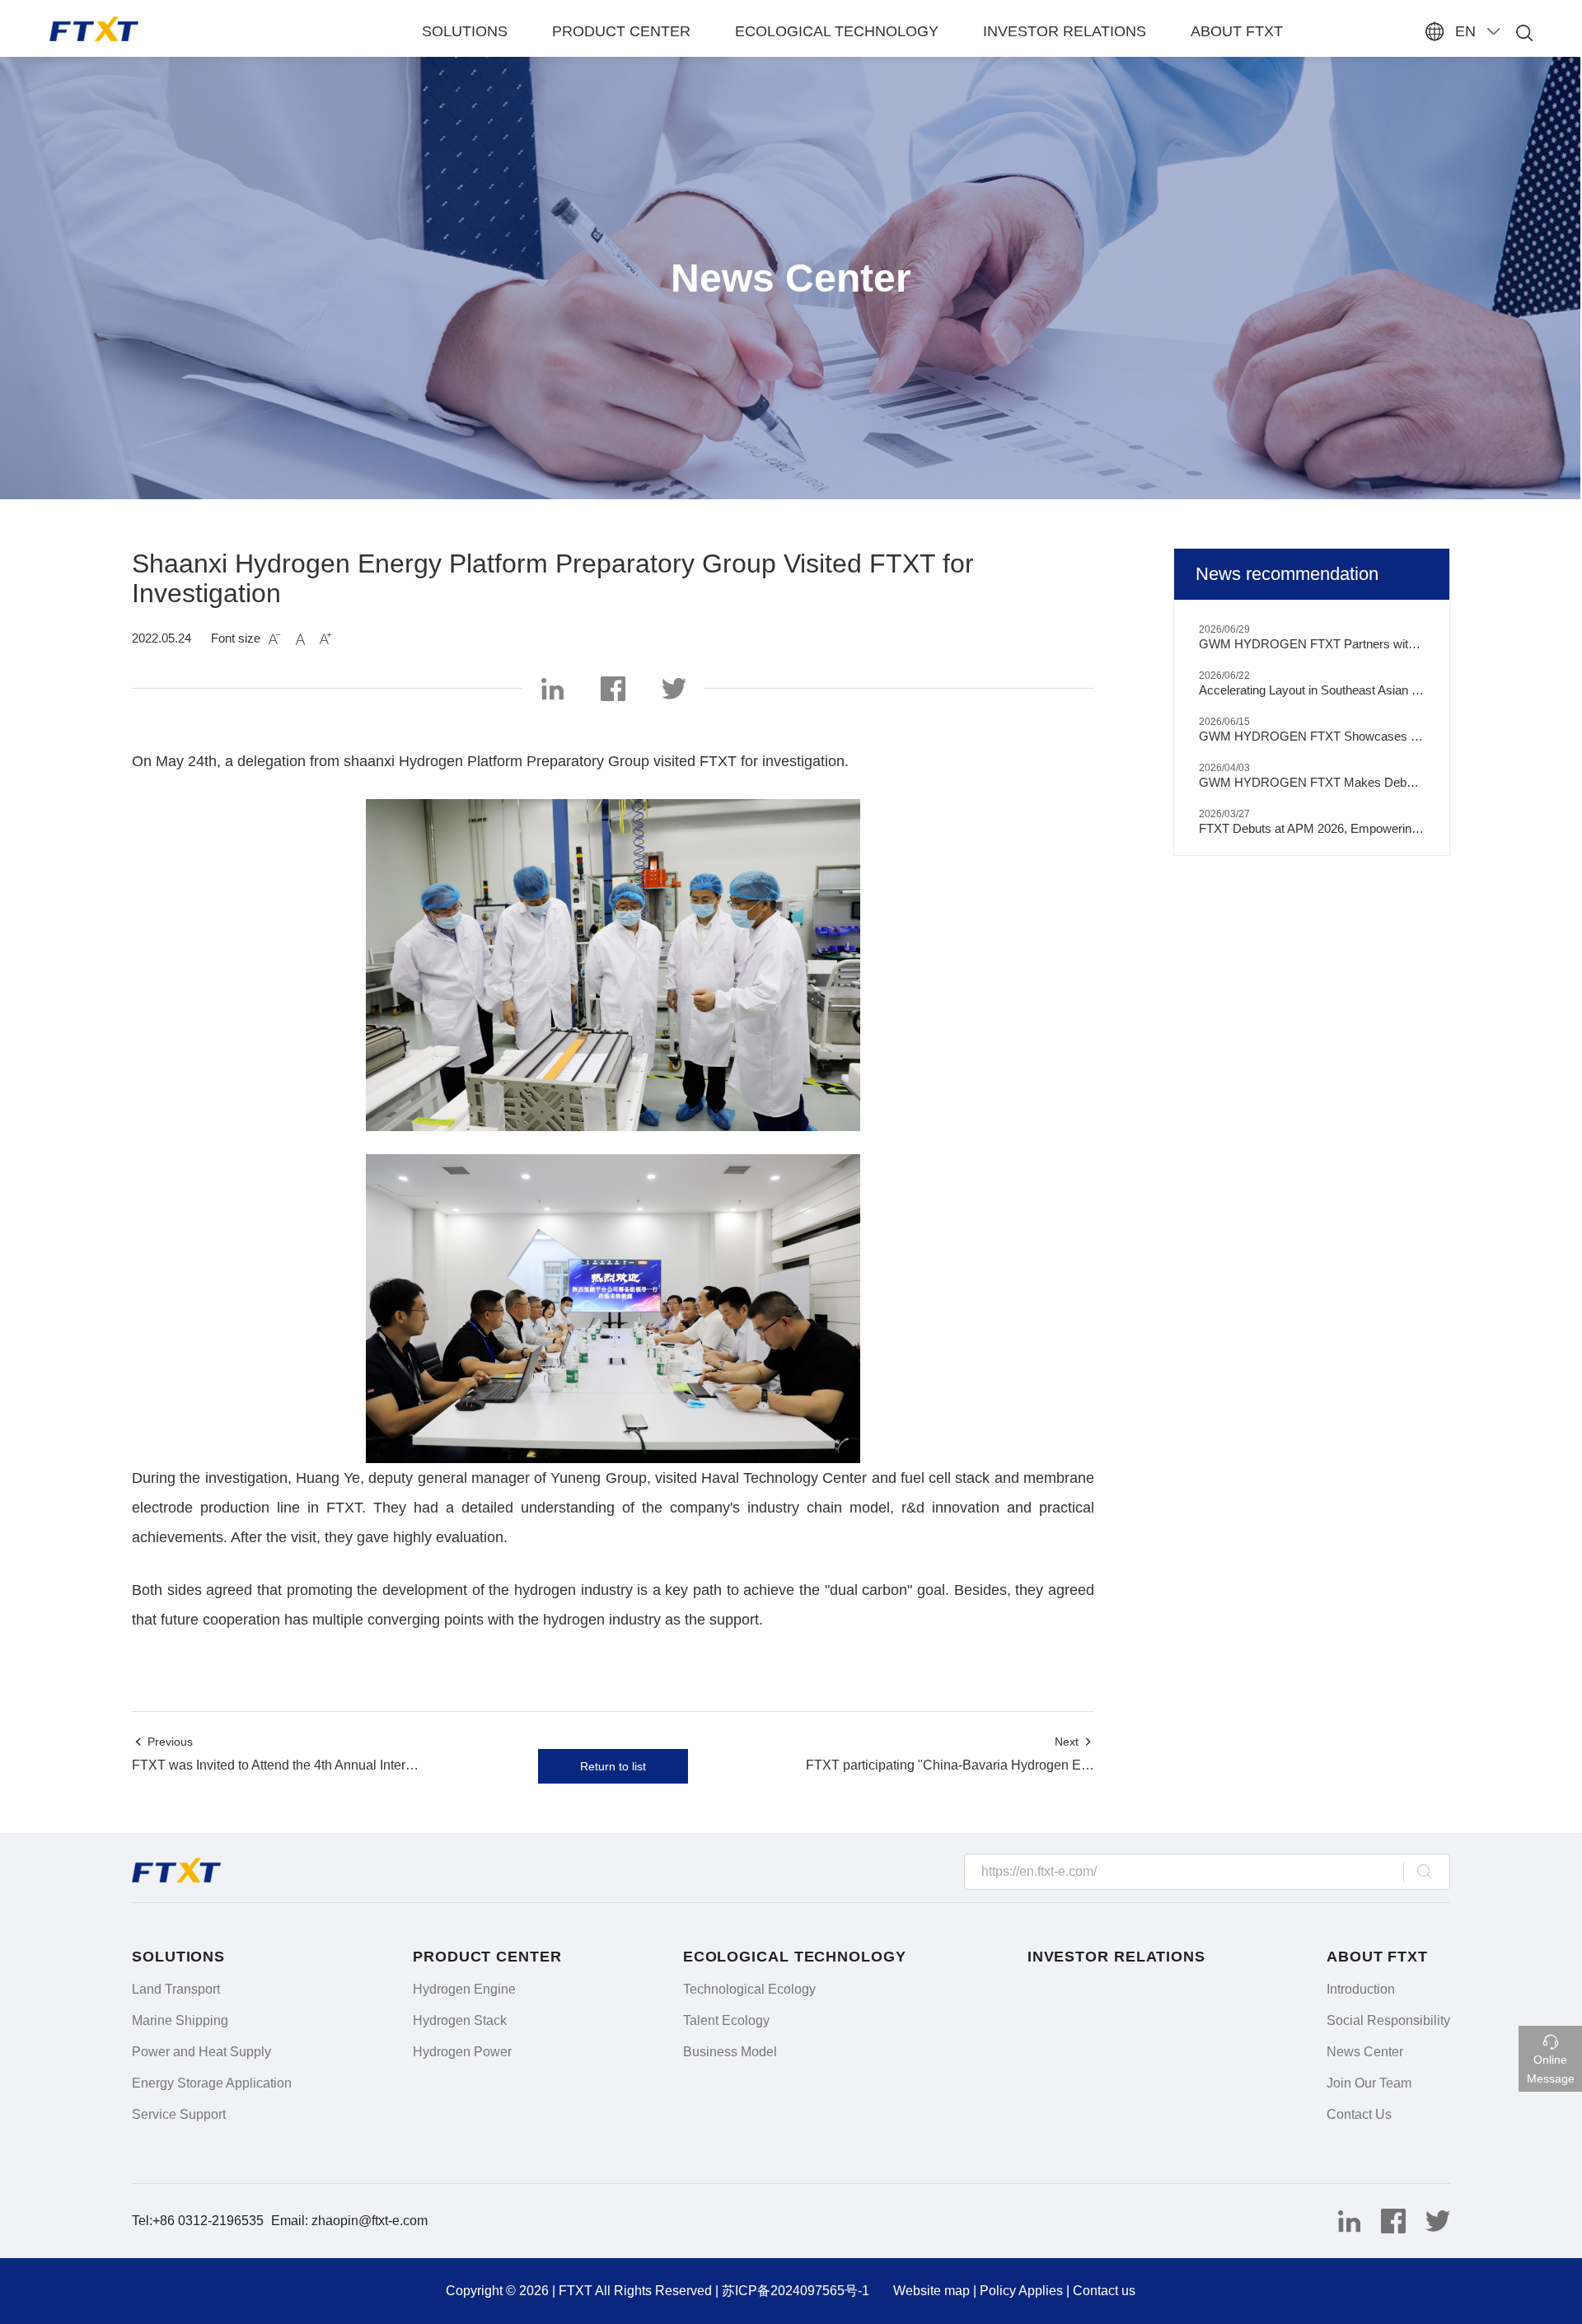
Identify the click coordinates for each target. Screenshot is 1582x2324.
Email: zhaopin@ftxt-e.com (349, 2221)
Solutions (465, 31)
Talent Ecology (726, 2020)
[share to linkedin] (552, 685)
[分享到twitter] (1430, 2218)
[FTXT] (164, 29)
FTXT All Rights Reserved (635, 2291)
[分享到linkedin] (1342, 2218)
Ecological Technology (837, 31)
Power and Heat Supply (201, 2052)
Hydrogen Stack (460, 2020)
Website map (931, 2291)
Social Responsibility (1388, 2020)
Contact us (1104, 2291)
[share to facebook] (613, 685)
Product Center (621, 31)
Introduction (1361, 1989)
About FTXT (1237, 31)
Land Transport (176, 1989)
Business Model (730, 2052)
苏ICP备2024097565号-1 (796, 2291)
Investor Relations (1065, 31)
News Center (1365, 2052)
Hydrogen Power (462, 2052)
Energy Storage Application (212, 2083)
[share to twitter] (674, 685)
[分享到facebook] (1387, 2218)
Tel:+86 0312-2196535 (199, 2221)
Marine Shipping (180, 2020)
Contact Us (1359, 2114)
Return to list (613, 1766)
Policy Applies (1021, 2291)
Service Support (179, 2114)
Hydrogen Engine (464, 1989)
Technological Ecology (749, 1989)
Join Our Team (1369, 2083)
